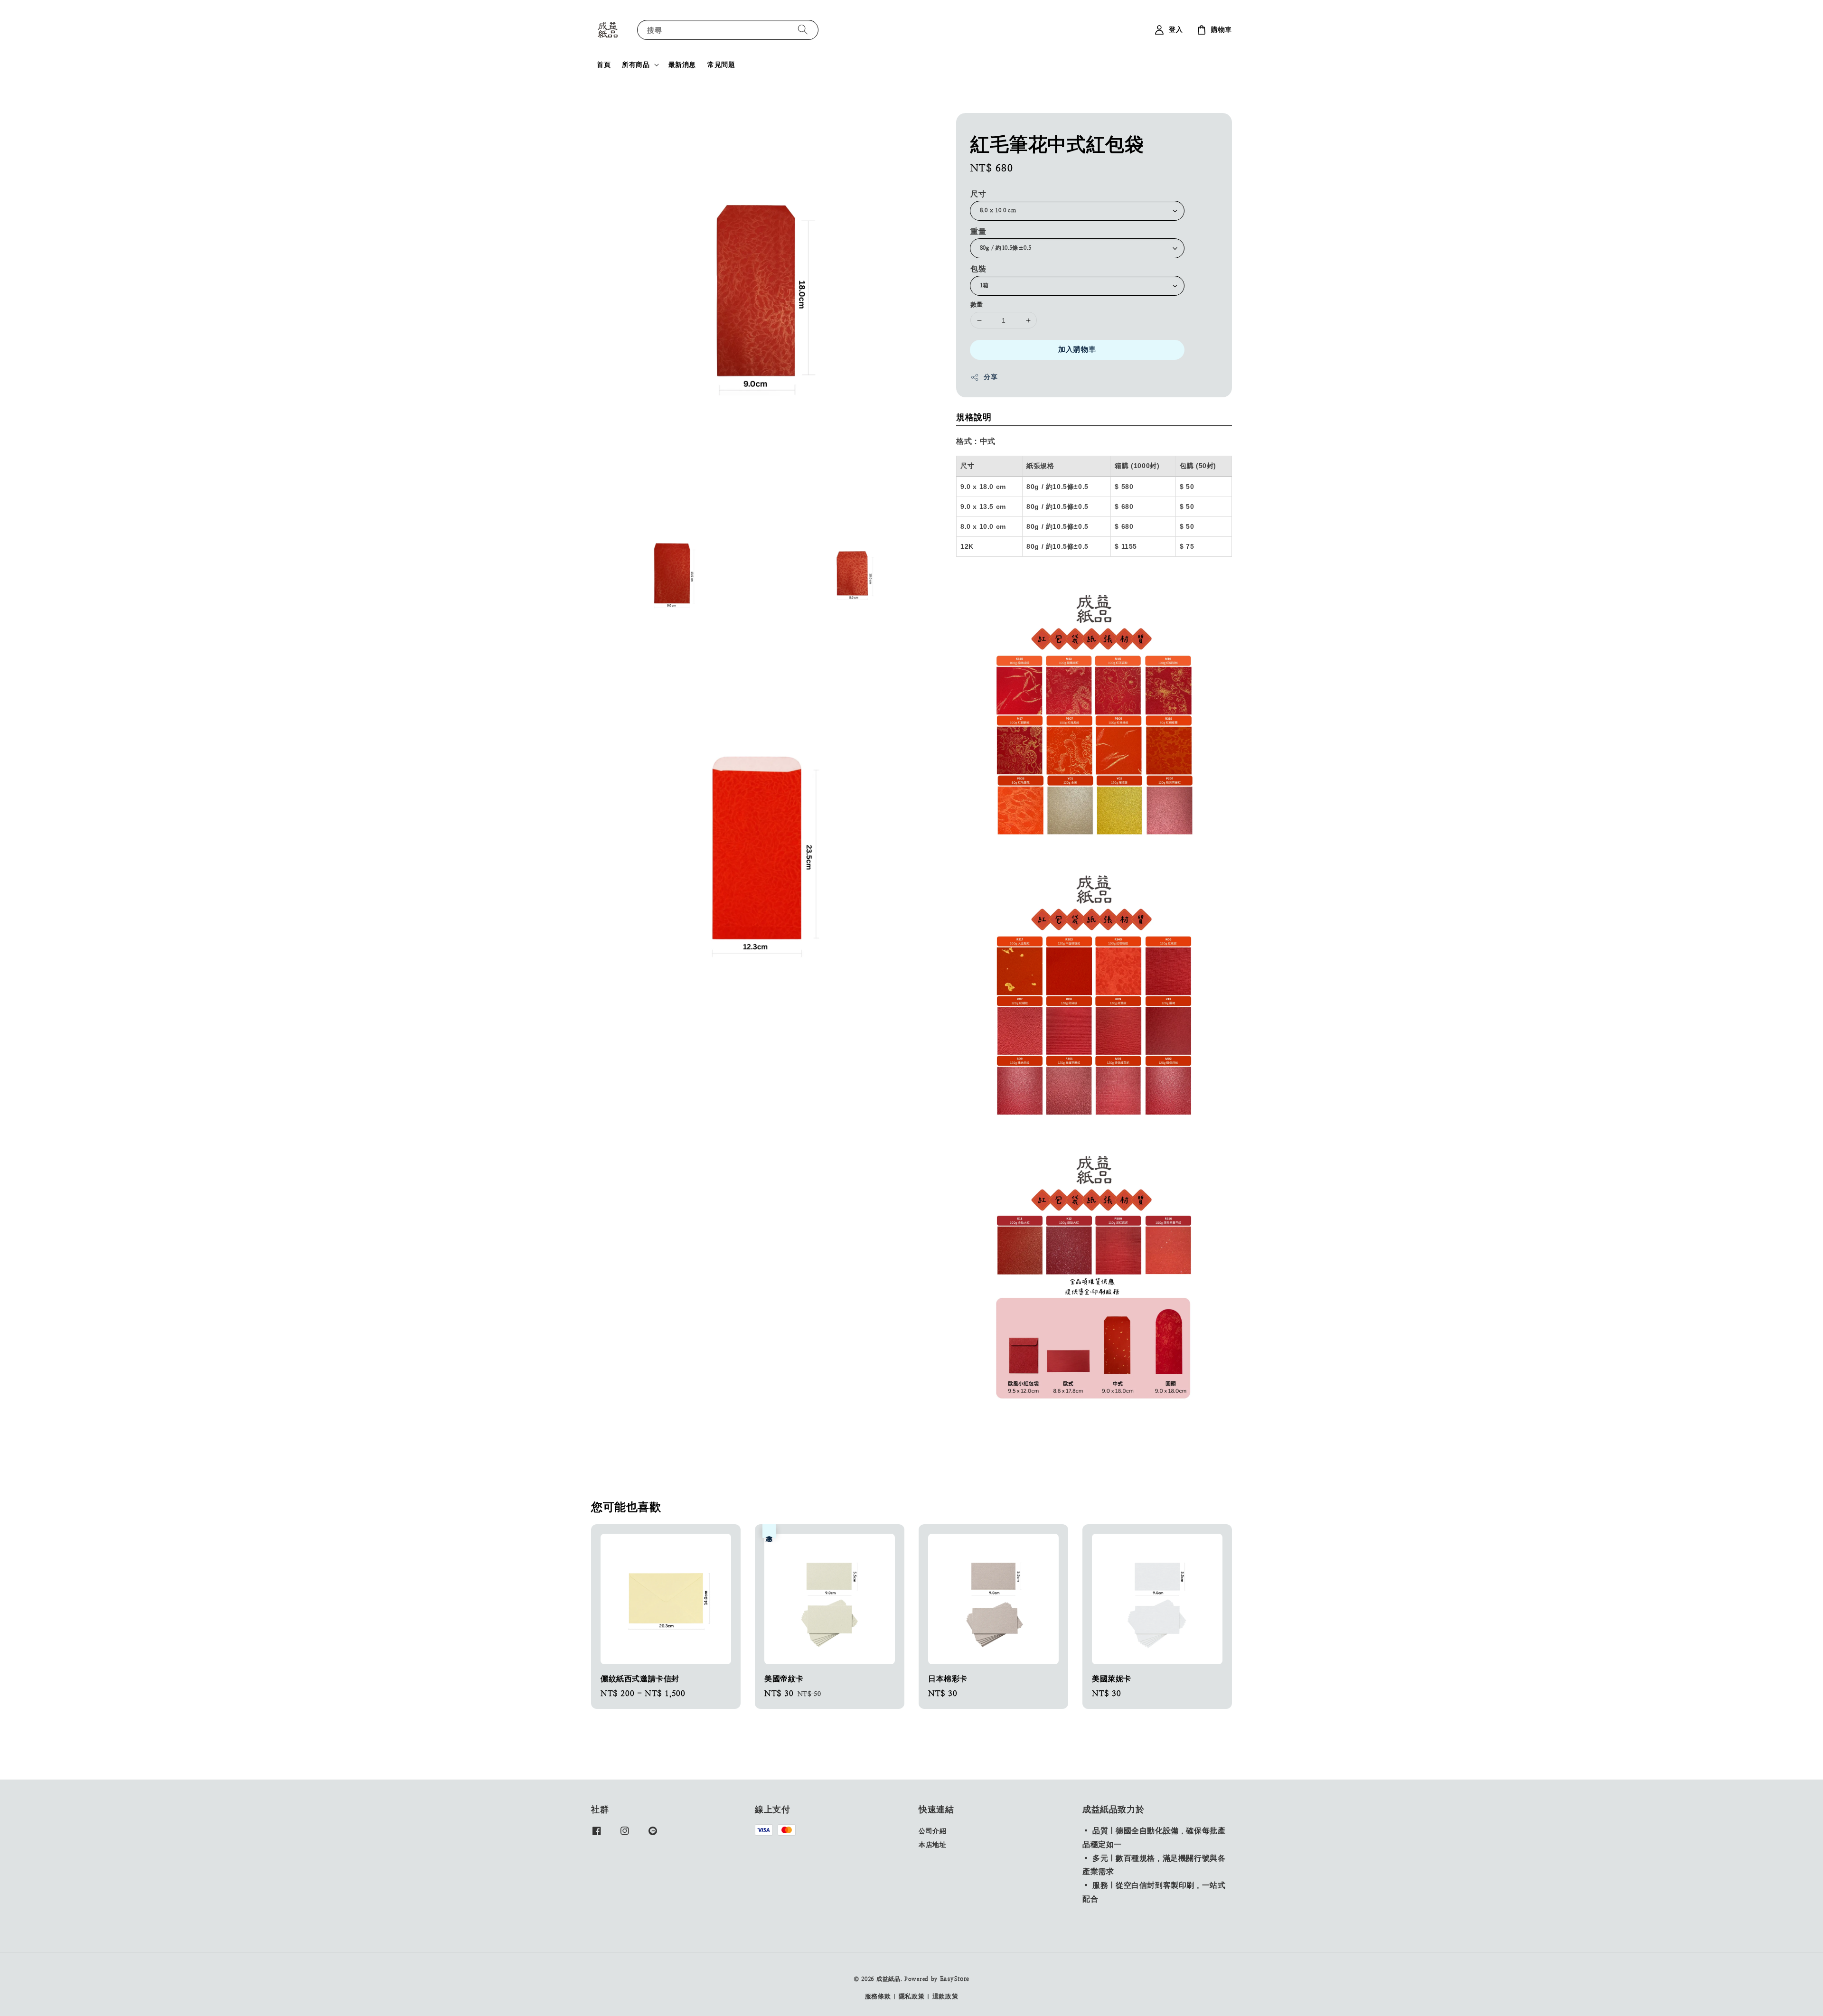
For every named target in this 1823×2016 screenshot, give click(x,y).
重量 (978, 231)
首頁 (604, 65)
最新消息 (682, 65)
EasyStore (955, 1979)
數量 (977, 305)
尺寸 (978, 194)
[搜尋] (803, 30)
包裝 (978, 269)
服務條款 (878, 1996)
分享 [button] (991, 377)
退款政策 (945, 1996)
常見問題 (721, 65)
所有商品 (636, 65)
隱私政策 (912, 1996)
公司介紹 (932, 1831)
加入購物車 (1077, 349)
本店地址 (932, 1845)
